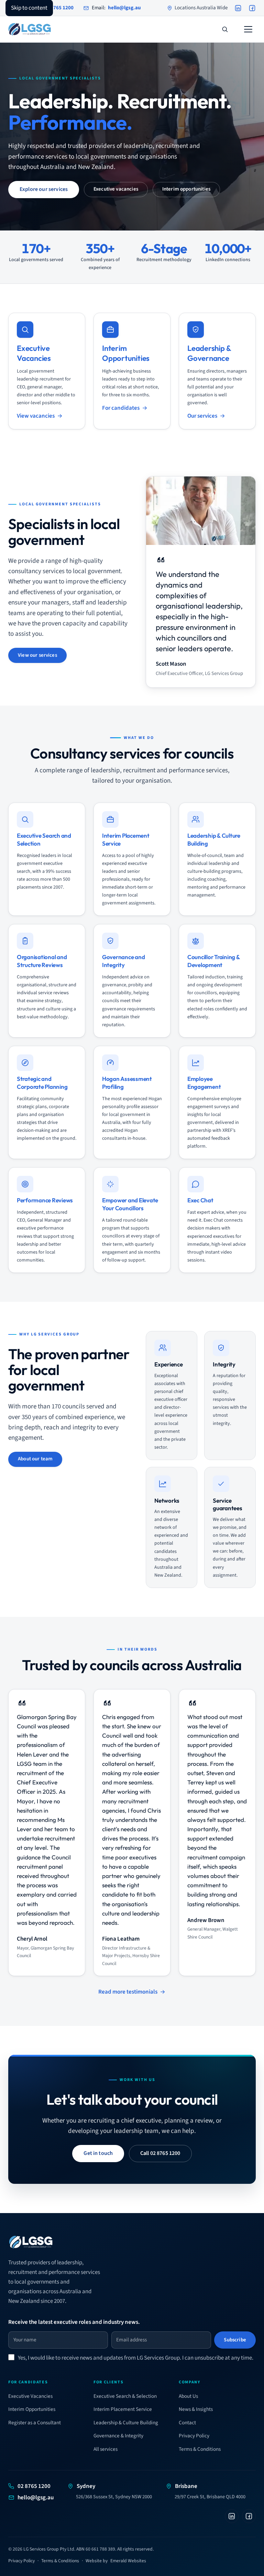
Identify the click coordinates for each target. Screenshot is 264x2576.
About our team (35, 1459)
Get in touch (98, 2153)
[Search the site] (225, 29)
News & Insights (196, 2409)
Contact (187, 2423)
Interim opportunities (186, 189)
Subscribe (235, 2340)
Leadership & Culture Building (126, 2423)
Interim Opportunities (32, 2409)
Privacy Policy (194, 2436)
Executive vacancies (116, 189)
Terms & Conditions (200, 2449)
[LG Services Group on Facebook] (252, 8)
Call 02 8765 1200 (160, 2153)
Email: (116, 8)
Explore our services (44, 189)
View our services (37, 655)
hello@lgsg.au (36, 2498)
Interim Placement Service (123, 2409)
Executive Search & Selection (125, 2396)
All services (106, 2449)
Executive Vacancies (30, 2396)
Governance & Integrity (118, 2436)
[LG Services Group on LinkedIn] (238, 8)
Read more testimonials (128, 1992)
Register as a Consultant (35, 2423)
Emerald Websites (128, 2561)
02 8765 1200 (34, 2486)
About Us (188, 2396)
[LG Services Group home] (30, 29)
